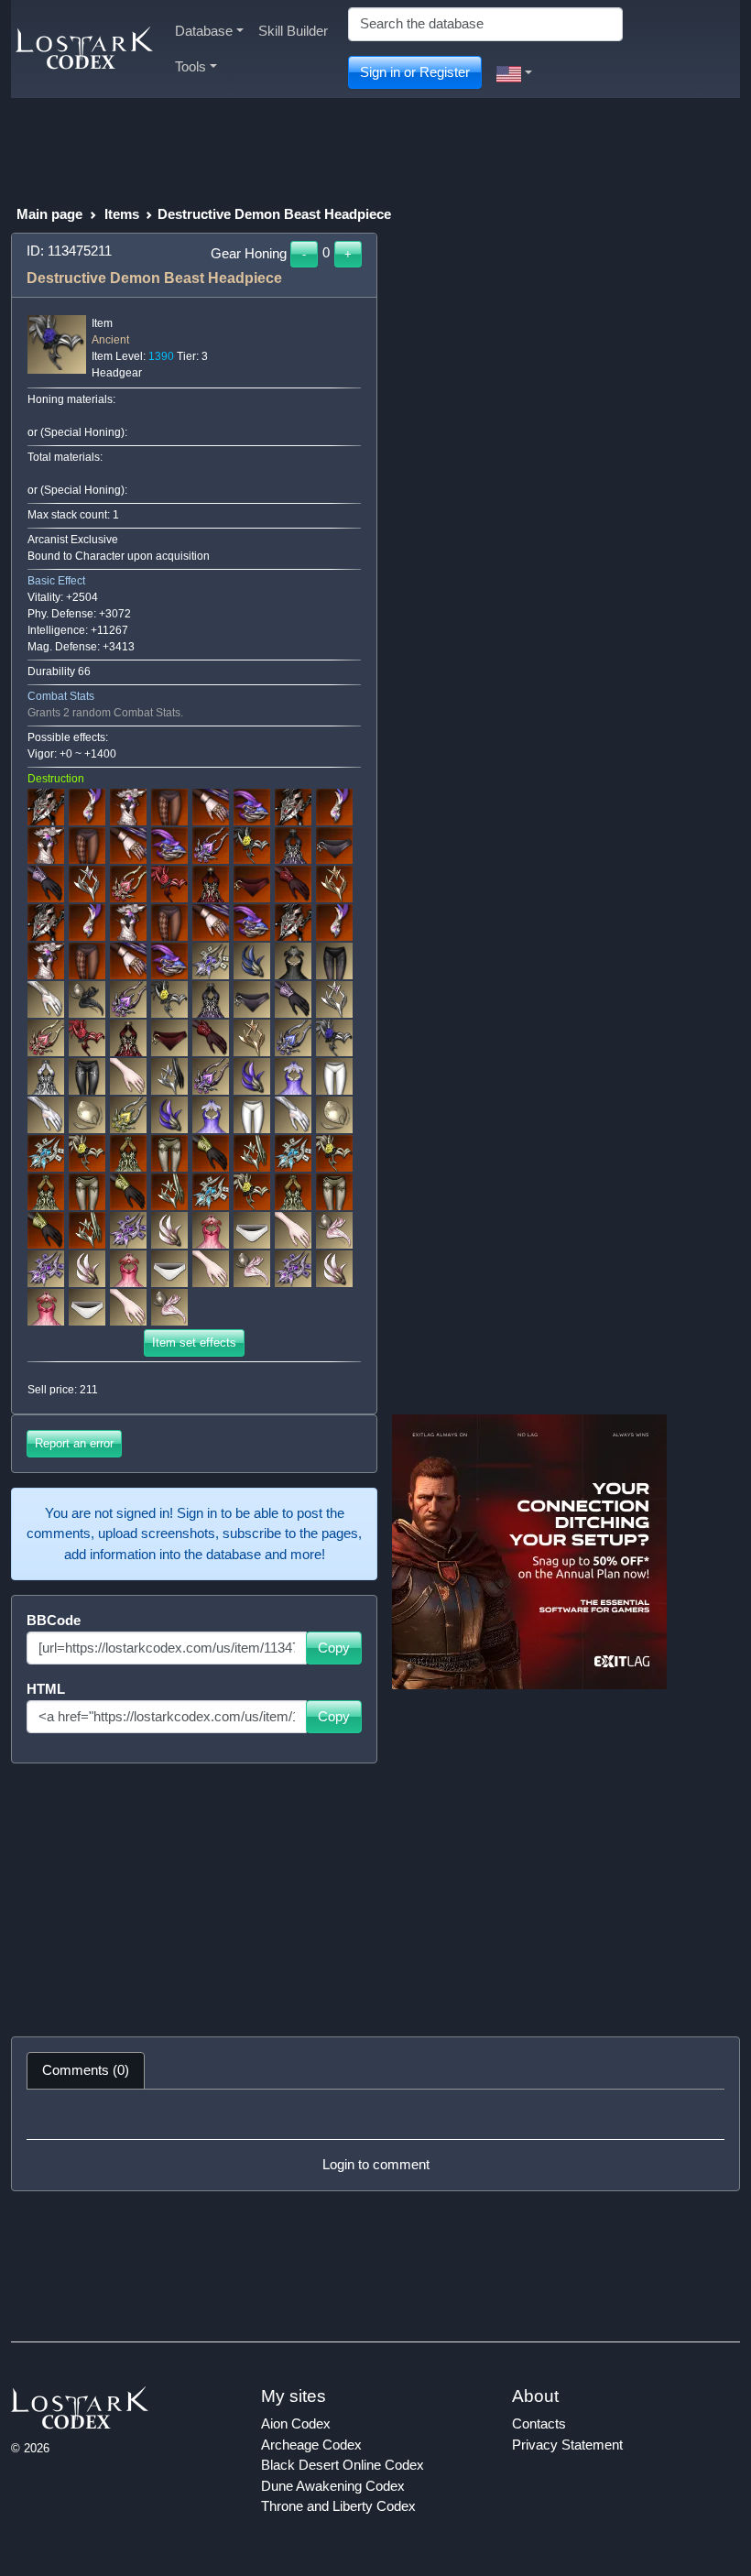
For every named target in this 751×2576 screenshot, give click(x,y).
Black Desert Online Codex (343, 2465)
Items (122, 214)
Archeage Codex (311, 2445)
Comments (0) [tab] (86, 2070)
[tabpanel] (375, 2140)
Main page (49, 214)
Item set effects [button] (194, 1343)
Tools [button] (190, 66)
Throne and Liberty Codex (338, 2506)
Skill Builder (293, 31)
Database (204, 31)
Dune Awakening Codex (333, 2486)
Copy (334, 1648)
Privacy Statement (567, 2445)
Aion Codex (296, 2423)
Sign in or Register (415, 72)
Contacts (539, 2423)
